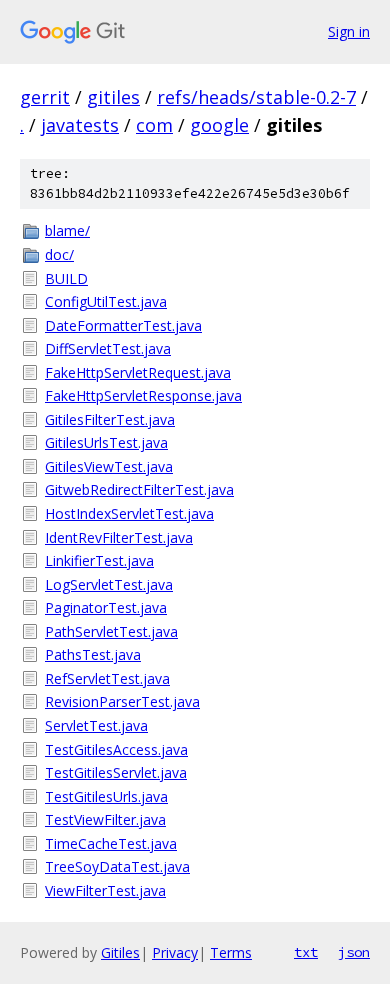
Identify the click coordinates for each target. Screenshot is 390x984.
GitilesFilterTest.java (110, 419)
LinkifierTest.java (99, 560)
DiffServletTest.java (108, 348)
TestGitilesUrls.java (106, 796)
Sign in (349, 31)
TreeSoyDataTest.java (117, 866)
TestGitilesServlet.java (116, 772)
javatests (80, 125)
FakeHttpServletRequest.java (138, 372)
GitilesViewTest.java (109, 466)
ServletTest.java (96, 725)
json (354, 952)
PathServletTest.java (111, 631)
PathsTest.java (93, 654)
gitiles (113, 97)
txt (306, 952)
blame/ (67, 230)
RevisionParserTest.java (122, 701)
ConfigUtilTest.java (106, 301)
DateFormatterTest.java (123, 325)
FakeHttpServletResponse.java (143, 395)
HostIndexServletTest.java (129, 513)
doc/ (59, 254)
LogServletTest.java (109, 584)
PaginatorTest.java (106, 607)
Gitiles (120, 952)
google (219, 125)
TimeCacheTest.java (111, 843)
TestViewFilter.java (105, 819)
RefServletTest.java (107, 678)
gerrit (45, 97)
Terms (231, 952)
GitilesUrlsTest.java (106, 442)
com (154, 125)
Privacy (175, 952)
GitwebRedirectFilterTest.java (139, 489)
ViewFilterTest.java (105, 890)
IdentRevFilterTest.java (119, 537)
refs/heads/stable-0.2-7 (256, 97)
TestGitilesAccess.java (116, 749)
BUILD (66, 278)
